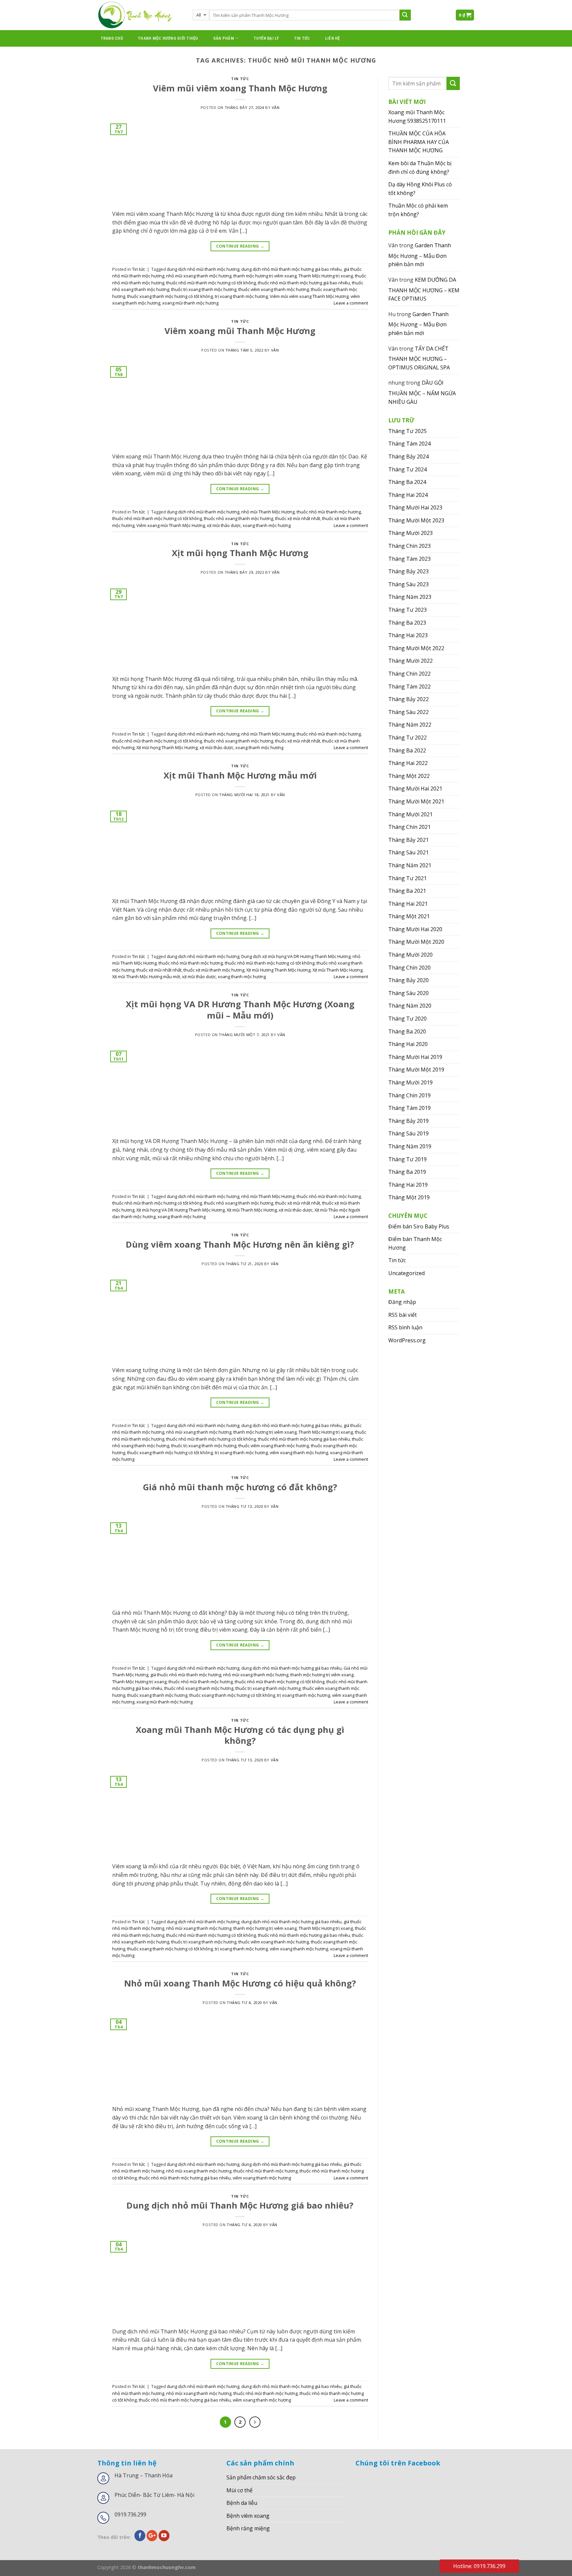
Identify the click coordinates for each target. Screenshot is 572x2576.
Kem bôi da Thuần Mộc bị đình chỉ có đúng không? (420, 167)
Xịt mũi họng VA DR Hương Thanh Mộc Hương (181, 1210)
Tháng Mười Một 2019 (416, 1070)
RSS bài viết (403, 1315)
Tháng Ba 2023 (407, 623)
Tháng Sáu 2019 (408, 1133)
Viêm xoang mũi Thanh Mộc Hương (240, 331)
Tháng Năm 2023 (410, 597)
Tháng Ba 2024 (407, 482)
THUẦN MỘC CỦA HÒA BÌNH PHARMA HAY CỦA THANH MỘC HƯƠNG (419, 142)
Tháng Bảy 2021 (408, 840)
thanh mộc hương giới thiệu (168, 38)
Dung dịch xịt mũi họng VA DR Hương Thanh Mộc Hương (296, 956)
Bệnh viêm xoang (248, 2516)
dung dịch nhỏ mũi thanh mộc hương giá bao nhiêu (291, 269)
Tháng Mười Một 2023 (416, 520)
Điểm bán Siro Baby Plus (419, 1226)
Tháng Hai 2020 (408, 1044)
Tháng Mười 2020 (410, 955)
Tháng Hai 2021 (408, 904)
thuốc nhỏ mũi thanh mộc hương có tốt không (211, 283)
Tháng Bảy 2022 (408, 699)
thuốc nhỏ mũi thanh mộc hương (329, 512)
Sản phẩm (224, 38)
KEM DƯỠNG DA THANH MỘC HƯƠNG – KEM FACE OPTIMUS (424, 289)
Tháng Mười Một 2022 (416, 648)
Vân (276, 107)
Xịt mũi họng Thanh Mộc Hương (240, 553)
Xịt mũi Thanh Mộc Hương (337, 970)
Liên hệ (333, 38)
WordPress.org (407, 1340)
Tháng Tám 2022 (409, 687)
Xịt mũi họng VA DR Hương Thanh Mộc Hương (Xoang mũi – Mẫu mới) (240, 1010)
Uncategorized (406, 1273)
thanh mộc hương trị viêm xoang (265, 276)
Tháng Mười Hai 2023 (415, 507)
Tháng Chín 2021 (409, 827)
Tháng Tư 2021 (407, 878)
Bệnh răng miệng (248, 2528)
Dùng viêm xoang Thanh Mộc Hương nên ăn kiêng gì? (240, 1244)
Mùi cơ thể (239, 2490)
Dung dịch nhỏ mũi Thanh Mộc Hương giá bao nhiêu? (240, 2205)
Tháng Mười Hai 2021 (415, 788)
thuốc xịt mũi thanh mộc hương (214, 970)
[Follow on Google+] (152, 2536)
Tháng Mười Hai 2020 (415, 929)
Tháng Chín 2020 (409, 968)
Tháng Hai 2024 (408, 495)
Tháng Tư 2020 (407, 1019)
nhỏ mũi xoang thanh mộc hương (199, 276)
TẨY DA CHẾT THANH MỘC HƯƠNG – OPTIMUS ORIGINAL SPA (419, 358)
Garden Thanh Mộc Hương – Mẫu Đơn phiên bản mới (420, 255)
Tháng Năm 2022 (410, 725)
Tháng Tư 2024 (407, 469)
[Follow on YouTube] (164, 2536)
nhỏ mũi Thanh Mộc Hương (268, 512)
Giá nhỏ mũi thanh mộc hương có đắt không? (240, 1487)
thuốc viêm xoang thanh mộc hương (274, 289)
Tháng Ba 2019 (407, 1172)
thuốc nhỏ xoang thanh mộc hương (238, 518)
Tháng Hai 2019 (408, 1185)
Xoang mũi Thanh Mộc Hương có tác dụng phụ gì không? (240, 1735)
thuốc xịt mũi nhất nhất (298, 518)
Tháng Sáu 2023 (408, 584)
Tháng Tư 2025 (407, 431)
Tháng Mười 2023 (410, 533)
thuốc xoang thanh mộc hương (157, 1695)
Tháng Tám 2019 (409, 1108)
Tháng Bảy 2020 (408, 980)
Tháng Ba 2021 (407, 891)
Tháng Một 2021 (409, 916)
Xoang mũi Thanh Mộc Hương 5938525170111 (417, 117)
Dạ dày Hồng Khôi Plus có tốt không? (420, 189)
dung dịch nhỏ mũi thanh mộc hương (203, 269)
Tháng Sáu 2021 (408, 852)
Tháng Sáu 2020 (408, 993)
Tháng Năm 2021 (410, 865)
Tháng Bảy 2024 (408, 456)
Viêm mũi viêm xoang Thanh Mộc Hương (240, 88)
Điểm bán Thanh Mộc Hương (415, 1243)
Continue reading (240, 246)
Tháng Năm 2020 (410, 1006)
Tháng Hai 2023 (408, 635)
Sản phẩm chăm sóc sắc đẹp (261, 2477)
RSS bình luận (405, 1327)
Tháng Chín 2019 (409, 1095)
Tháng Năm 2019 (410, 1146)
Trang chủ (112, 38)
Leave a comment (351, 303)
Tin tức (302, 38)
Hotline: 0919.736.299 (479, 2566)
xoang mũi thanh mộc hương (190, 303)
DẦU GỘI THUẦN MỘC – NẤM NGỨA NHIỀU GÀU (422, 392)
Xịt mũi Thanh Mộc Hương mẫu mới (240, 775)
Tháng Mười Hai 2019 (415, 1057)
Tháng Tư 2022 (407, 738)
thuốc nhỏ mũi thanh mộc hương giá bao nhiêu (304, 283)
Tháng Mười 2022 (410, 661)
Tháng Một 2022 (409, 776)
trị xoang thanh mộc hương (241, 296)
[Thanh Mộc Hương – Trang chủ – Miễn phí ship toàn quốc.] (140, 15)
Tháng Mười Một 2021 (416, 801)
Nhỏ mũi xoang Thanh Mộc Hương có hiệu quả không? (240, 1983)
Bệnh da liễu (242, 2503)
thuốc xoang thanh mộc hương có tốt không (170, 296)
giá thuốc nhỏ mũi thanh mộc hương (186, 1675)
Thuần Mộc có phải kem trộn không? (418, 210)
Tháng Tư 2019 (407, 1159)
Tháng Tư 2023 (407, 610)
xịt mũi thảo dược (224, 525)
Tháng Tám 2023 (409, 559)
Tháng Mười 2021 (410, 814)
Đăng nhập (402, 1302)
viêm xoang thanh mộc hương (299, 1453)
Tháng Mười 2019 (410, 1082)
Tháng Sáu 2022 (408, 712)
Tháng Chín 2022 (409, 674)
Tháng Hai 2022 (408, 763)
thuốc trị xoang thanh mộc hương (204, 289)
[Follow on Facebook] (140, 2536)
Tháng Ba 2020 (407, 1031)
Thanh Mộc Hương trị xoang (326, 276)
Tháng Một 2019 (409, 1197)
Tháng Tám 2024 (409, 444)
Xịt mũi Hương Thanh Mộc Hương (278, 970)
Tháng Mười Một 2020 (416, 942)
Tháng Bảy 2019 (408, 1121)
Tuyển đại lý (266, 38)
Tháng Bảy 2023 (408, 571)
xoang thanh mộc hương (267, 525)
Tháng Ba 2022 (407, 750)
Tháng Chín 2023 (409, 546)
